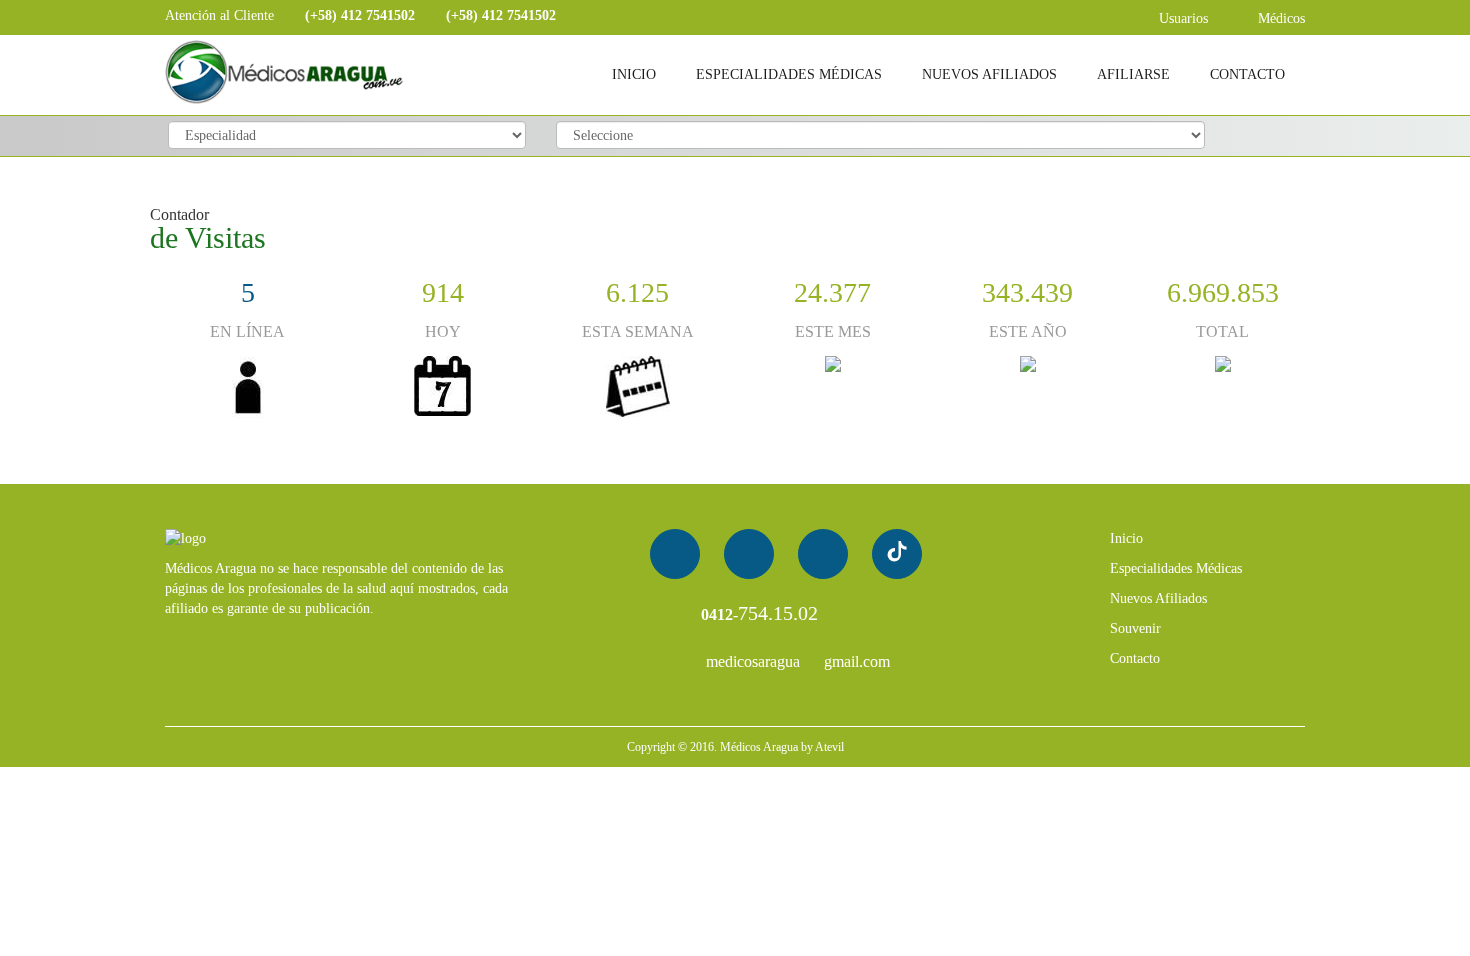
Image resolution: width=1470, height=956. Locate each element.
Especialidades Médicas (1176, 568)
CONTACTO (1247, 74)
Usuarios (1181, 18)
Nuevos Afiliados (1158, 598)
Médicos (1279, 18)
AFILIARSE (1133, 74)
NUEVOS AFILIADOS (989, 74)
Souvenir (1135, 628)
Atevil (829, 747)
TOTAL (1222, 331)
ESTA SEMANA (638, 331)
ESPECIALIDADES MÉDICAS (789, 74)
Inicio (1126, 538)
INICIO (634, 74)
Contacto (1135, 658)
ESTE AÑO (1028, 331)
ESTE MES (833, 331)
